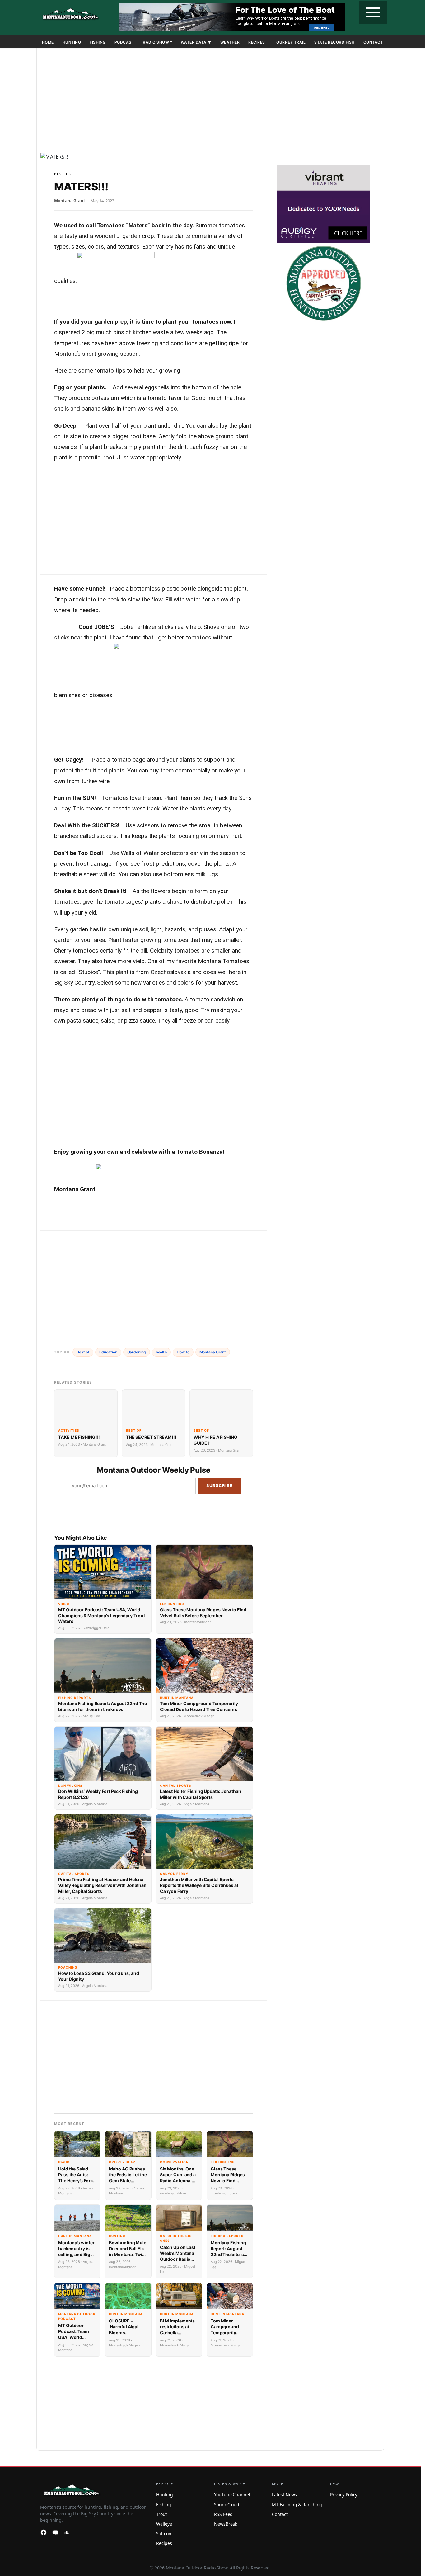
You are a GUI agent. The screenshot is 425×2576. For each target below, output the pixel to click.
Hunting (72, 42)
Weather (230, 42)
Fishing (98, 42)
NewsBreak (226, 2524)
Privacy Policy (344, 2495)
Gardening (137, 1352)
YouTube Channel (232, 2495)
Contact (373, 42)
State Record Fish (334, 42)
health (161, 1352)
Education (108, 1352)
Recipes (257, 42)
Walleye (164, 2524)
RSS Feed (223, 2514)
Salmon (164, 2533)
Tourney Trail (290, 42)
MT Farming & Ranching (297, 2505)
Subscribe (220, 1485)
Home (48, 42)
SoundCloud (227, 2505)
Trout (162, 2514)
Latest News (284, 2495)
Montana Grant (213, 1352)
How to (183, 1352)
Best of (63, 174)
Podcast (124, 42)
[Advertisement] (210, 102)
